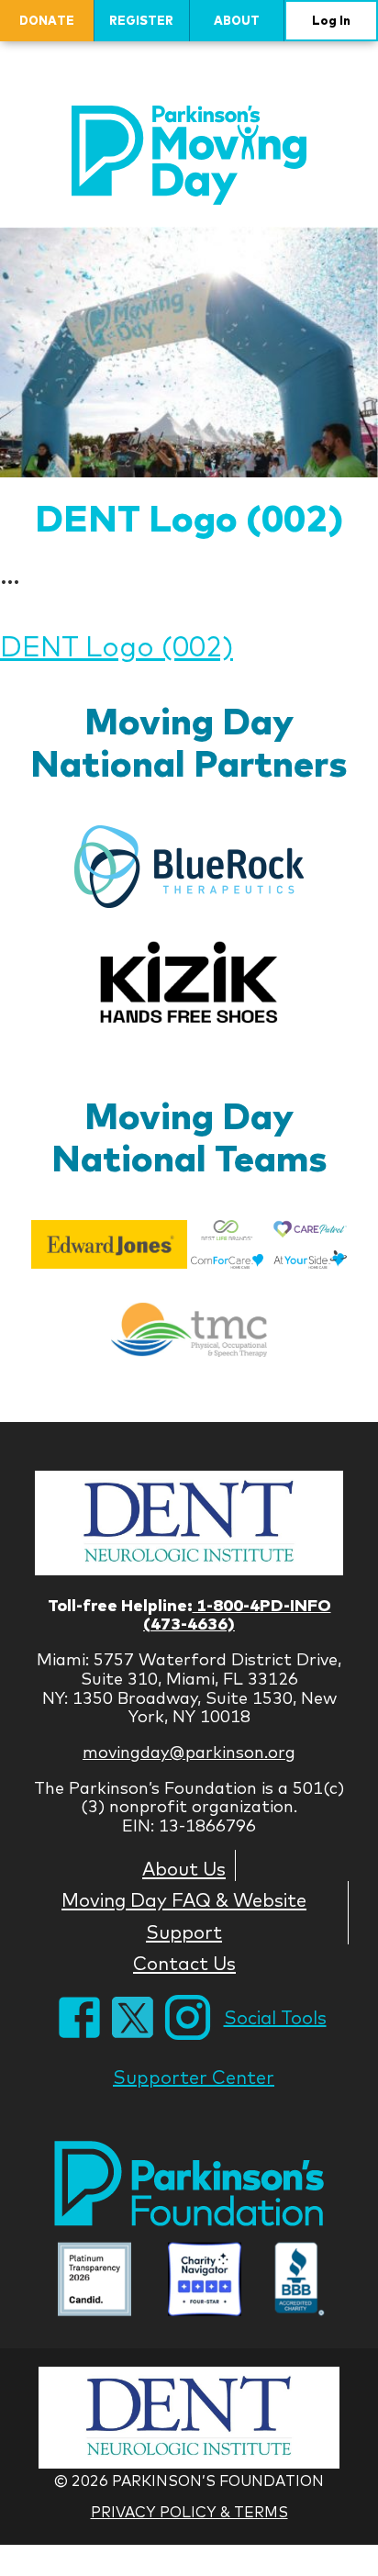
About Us (184, 1868)
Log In (331, 20)
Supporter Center (194, 2077)
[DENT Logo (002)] (189, 352)
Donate (47, 20)
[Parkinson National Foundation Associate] (94, 2281)
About (237, 20)
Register (141, 20)
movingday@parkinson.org (189, 1752)
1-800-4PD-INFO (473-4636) (237, 1615)
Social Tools (275, 2017)
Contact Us (184, 1963)
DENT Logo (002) (189, 517)
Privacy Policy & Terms (189, 2512)
